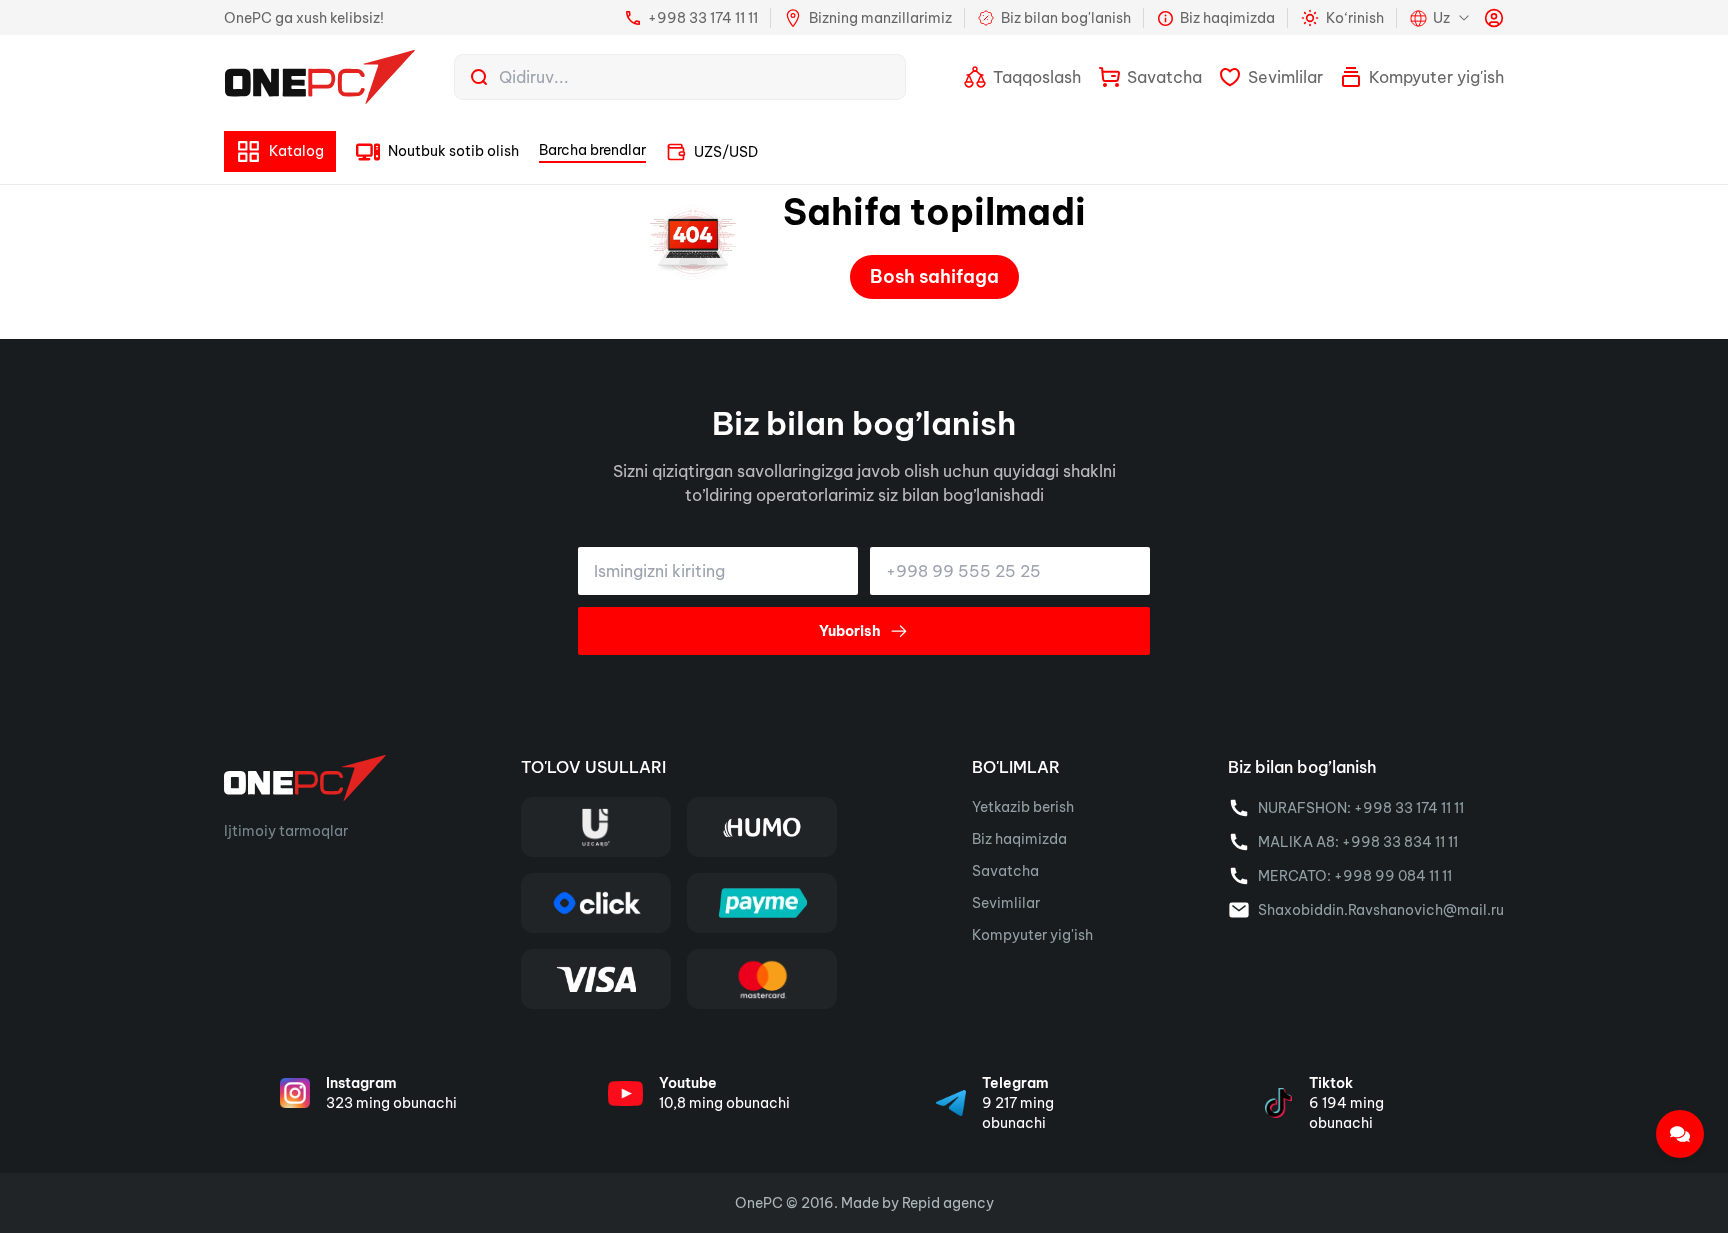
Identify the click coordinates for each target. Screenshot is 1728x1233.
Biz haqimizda (1019, 839)
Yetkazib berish (1023, 807)
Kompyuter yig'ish (1032, 935)
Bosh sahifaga (934, 276)
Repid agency (948, 1203)
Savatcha (1005, 871)
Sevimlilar (1006, 903)
